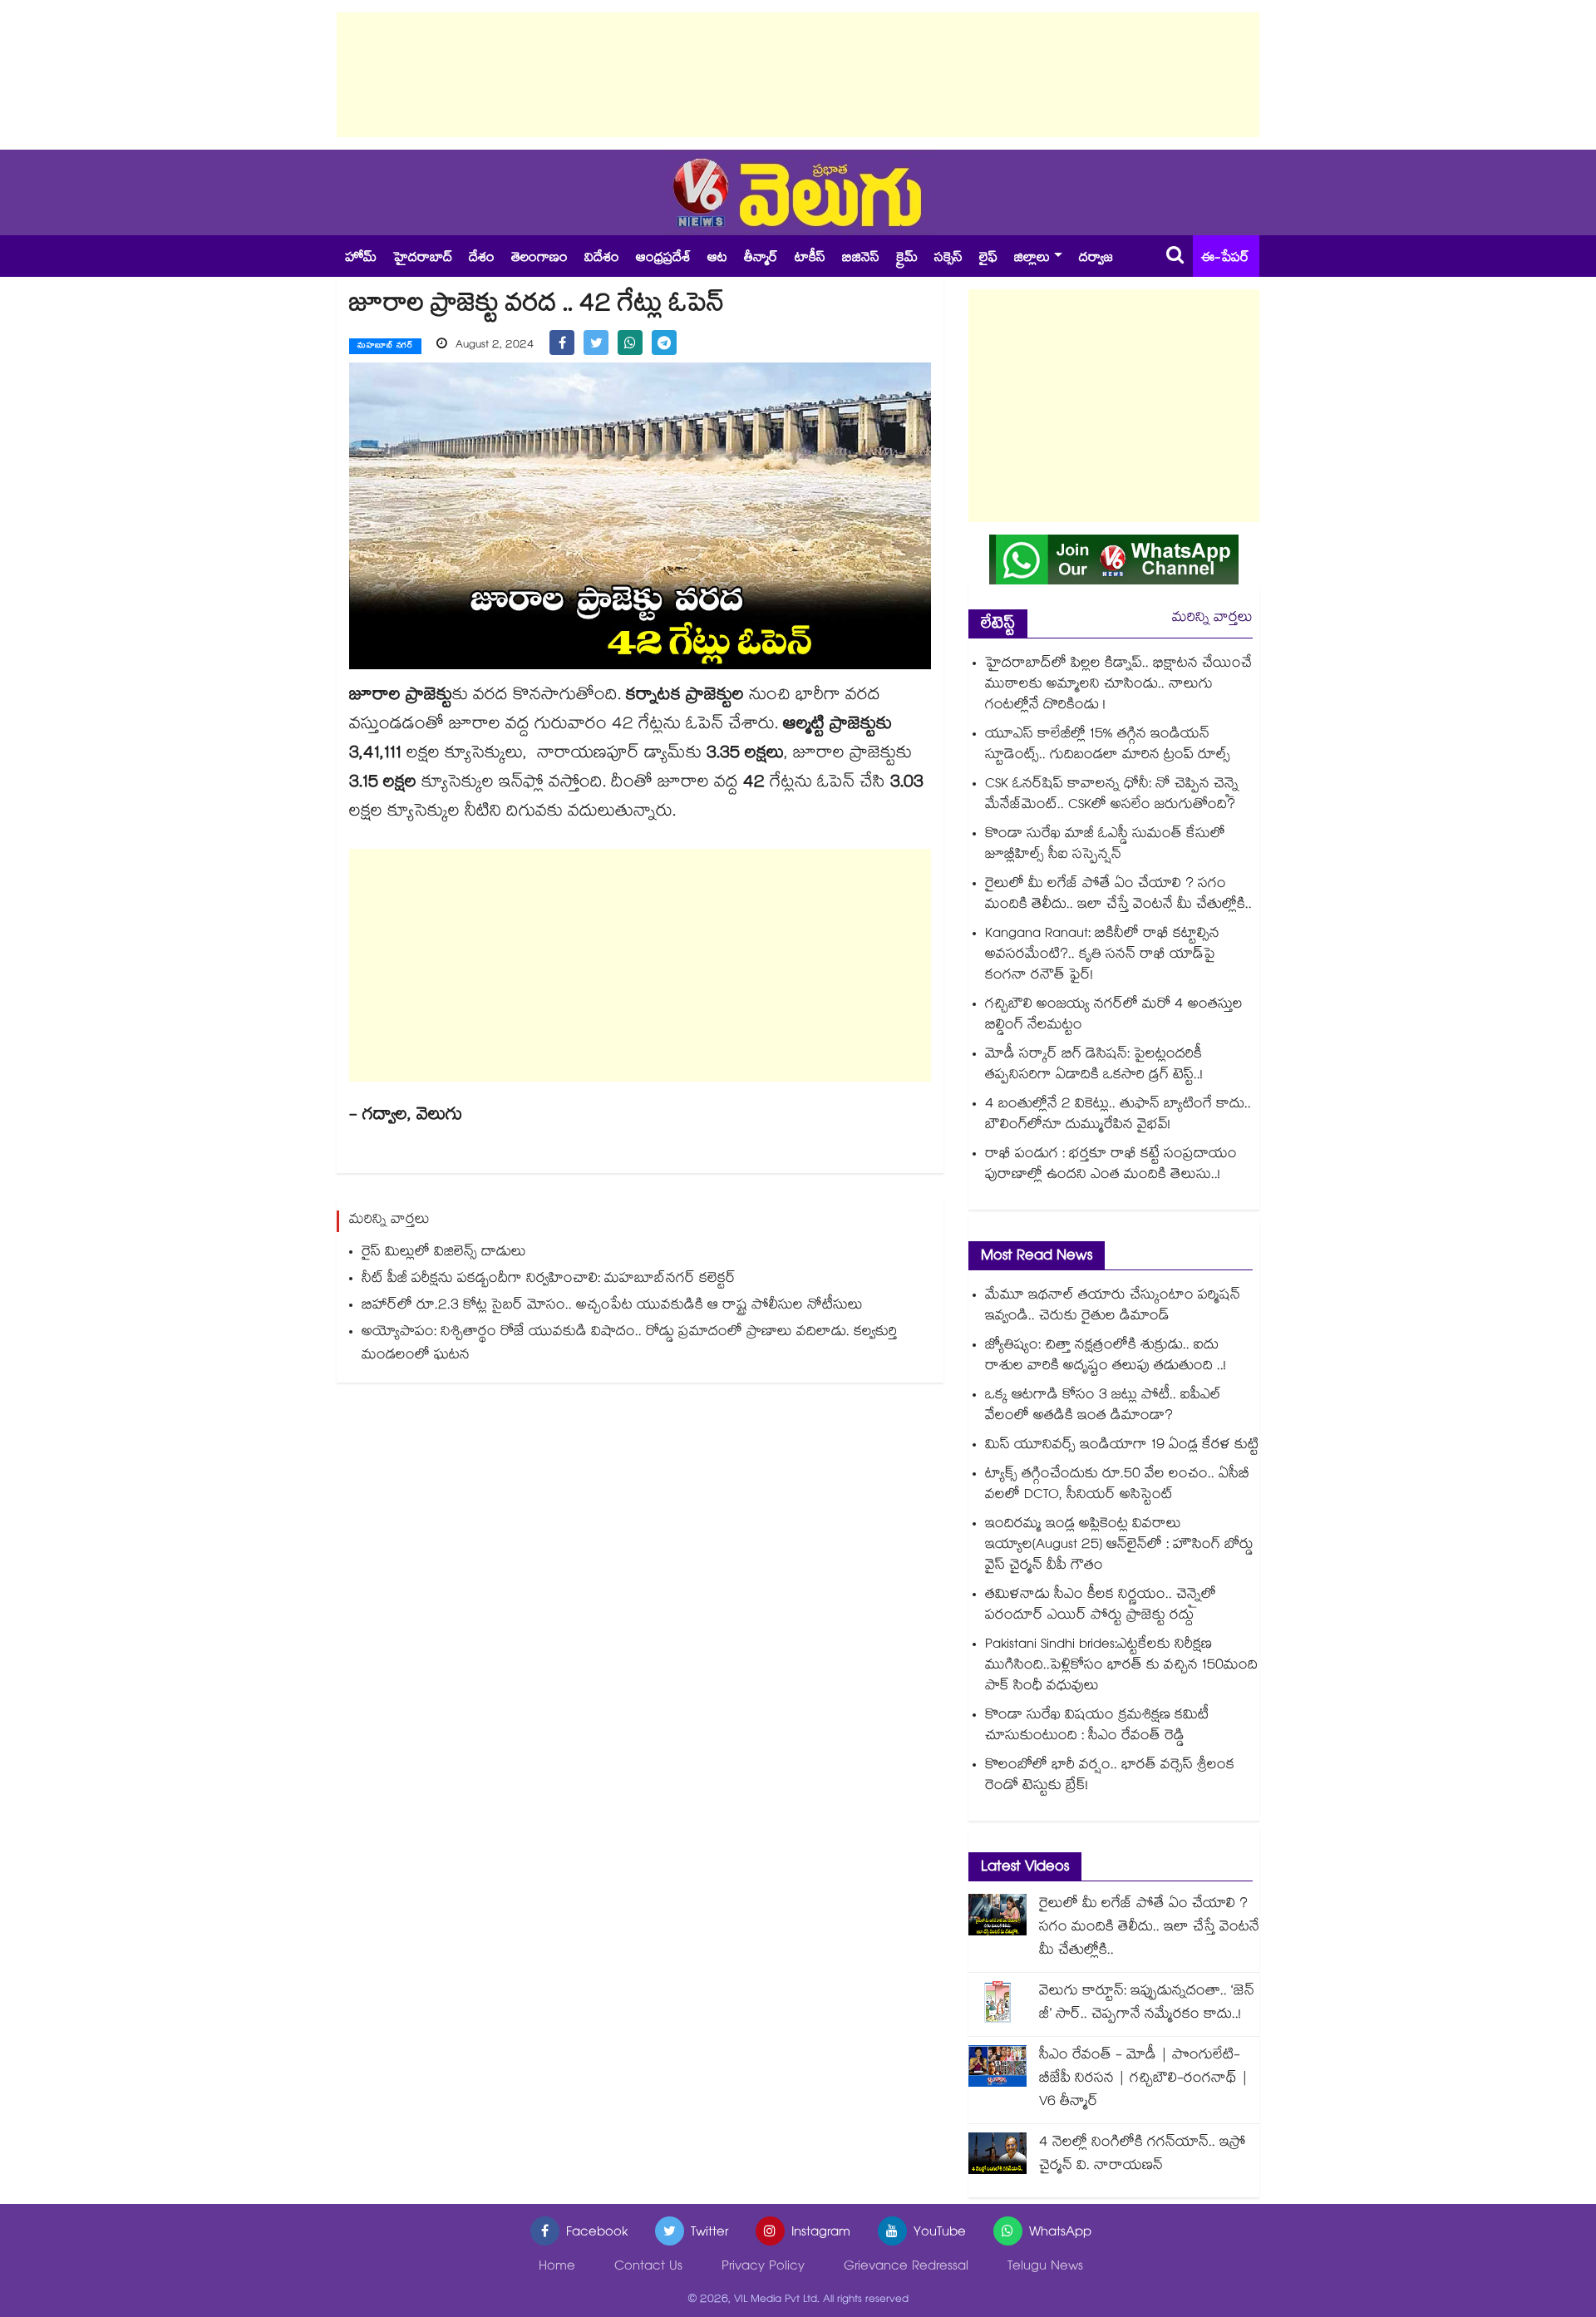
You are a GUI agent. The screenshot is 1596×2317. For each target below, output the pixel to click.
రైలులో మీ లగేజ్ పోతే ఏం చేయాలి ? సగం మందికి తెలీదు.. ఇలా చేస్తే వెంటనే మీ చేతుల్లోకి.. (1118, 895)
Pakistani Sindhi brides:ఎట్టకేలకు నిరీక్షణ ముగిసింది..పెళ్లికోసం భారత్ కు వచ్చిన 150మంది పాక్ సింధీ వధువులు (1121, 1666)
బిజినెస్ (861, 259)
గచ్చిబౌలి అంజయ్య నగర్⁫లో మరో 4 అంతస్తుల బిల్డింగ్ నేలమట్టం (1114, 1016)
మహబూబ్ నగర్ (385, 347)
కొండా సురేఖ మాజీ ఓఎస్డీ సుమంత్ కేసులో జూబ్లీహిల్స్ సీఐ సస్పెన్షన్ (1105, 845)
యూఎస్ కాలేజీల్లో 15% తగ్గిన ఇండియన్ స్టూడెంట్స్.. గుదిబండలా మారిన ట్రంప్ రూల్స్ (1108, 746)
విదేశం (602, 259)
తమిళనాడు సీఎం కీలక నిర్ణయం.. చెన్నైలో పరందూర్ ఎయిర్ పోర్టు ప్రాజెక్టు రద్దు (1101, 1606)
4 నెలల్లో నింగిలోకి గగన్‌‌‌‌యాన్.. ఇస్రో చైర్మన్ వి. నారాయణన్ (1143, 2155)
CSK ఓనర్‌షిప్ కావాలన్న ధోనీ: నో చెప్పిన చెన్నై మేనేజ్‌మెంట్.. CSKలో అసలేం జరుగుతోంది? (1112, 796)
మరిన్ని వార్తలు (1212, 619)
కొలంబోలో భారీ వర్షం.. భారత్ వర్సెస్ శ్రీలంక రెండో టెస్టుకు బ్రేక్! (1110, 1777)
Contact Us (648, 2268)
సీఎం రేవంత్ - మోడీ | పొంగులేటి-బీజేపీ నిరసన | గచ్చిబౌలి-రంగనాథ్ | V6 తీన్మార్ (1144, 2080)
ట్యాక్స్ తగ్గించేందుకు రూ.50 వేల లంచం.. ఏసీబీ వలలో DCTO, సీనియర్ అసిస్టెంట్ (1117, 1486)
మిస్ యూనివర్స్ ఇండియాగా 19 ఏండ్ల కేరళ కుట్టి (1122, 1446)
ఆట (717, 259)
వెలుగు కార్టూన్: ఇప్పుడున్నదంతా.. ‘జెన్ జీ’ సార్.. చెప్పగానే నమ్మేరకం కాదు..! (1147, 2004)
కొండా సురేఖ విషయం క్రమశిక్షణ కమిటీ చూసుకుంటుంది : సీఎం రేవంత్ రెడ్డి (1097, 1727)
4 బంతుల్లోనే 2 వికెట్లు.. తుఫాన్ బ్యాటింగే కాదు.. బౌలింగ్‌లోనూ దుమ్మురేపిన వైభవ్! (1118, 1116)
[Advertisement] (798, 75)
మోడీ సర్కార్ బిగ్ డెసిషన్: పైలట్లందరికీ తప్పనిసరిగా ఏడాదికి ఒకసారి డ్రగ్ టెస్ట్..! (1094, 1066)
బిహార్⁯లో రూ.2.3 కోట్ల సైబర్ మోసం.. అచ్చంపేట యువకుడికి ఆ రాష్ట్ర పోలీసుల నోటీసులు (612, 1306)
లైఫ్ (988, 259)
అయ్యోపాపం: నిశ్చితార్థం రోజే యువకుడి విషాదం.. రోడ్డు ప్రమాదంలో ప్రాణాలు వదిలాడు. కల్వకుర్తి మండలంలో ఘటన (629, 1345)
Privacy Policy (763, 2268)
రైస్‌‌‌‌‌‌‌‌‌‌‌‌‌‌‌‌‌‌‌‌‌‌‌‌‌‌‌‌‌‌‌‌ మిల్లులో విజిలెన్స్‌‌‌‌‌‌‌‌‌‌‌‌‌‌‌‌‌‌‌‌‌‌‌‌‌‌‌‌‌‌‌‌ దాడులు (444, 1253)
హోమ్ (361, 259)
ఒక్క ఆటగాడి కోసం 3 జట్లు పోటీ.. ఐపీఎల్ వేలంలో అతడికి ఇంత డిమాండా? (1103, 1407)
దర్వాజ (1096, 259)
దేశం (482, 259)
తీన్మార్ (761, 259)
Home (557, 2268)
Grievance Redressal (906, 2268)
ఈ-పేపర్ (1225, 259)
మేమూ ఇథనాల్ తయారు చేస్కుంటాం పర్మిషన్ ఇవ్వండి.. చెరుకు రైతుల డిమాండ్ (1113, 1307)
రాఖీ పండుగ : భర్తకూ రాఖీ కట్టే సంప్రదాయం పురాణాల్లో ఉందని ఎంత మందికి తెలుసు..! (1111, 1166)
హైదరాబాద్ (423, 259)
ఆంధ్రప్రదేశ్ (663, 259)
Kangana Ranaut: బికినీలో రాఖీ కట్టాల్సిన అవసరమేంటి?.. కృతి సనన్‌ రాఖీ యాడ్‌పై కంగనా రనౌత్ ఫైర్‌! (1102, 956)
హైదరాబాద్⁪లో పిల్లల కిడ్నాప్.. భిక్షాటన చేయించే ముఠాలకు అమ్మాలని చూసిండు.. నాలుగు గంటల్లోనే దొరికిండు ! (1118, 685)
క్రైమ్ (907, 259)
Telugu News (1045, 2268)
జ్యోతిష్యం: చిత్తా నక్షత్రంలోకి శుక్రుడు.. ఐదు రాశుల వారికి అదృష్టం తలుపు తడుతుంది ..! (1106, 1357)
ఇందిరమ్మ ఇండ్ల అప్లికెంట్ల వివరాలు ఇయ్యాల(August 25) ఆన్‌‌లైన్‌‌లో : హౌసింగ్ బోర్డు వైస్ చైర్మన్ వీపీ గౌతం (1119, 1546)
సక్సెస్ (948, 259)
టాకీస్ (810, 259)
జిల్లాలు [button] (1032, 259)
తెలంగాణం (539, 259)
